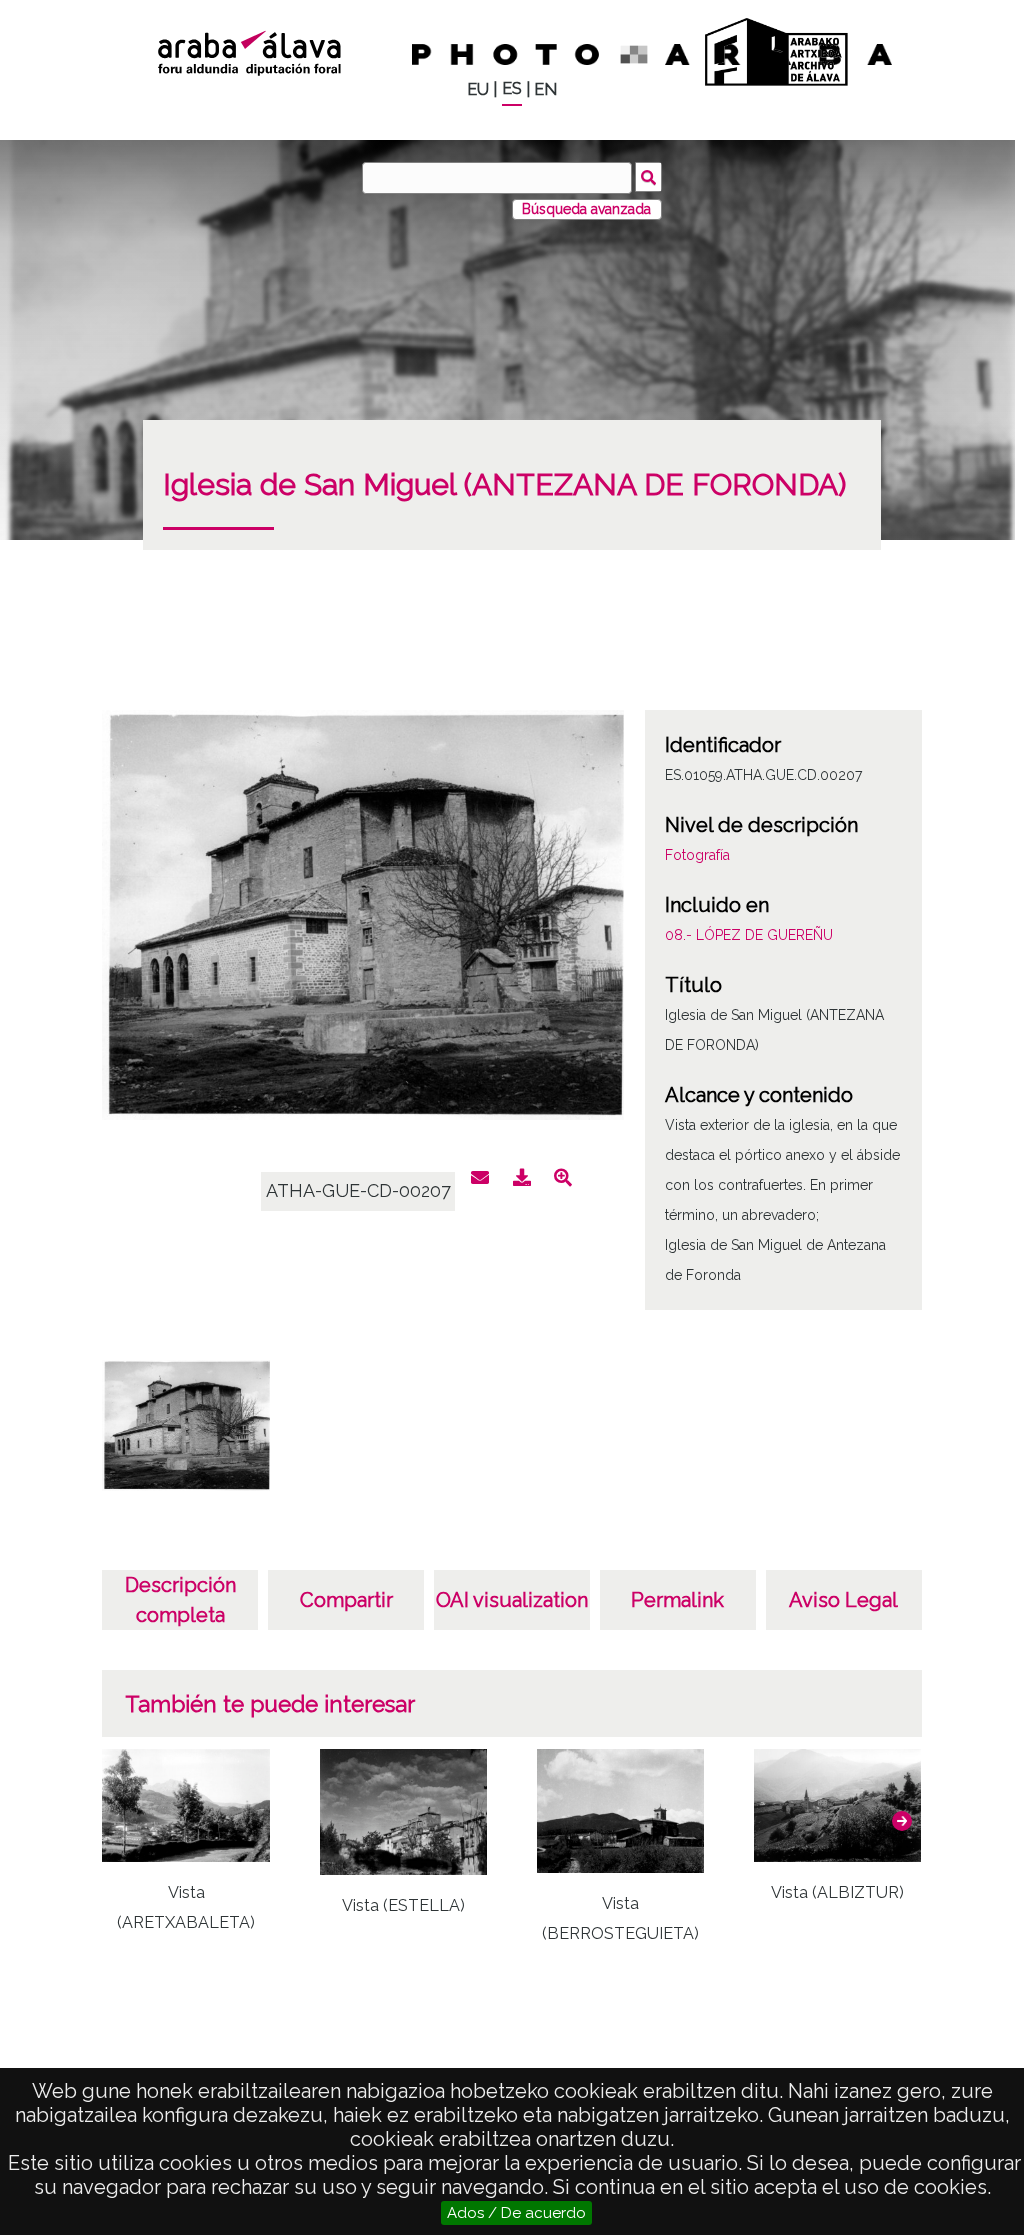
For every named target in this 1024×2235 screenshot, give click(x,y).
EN (545, 89)
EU (478, 89)
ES (512, 88)
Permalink (677, 1600)
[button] (902, 1821)
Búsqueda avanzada (586, 209)
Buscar (648, 177)
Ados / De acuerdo (516, 2213)
